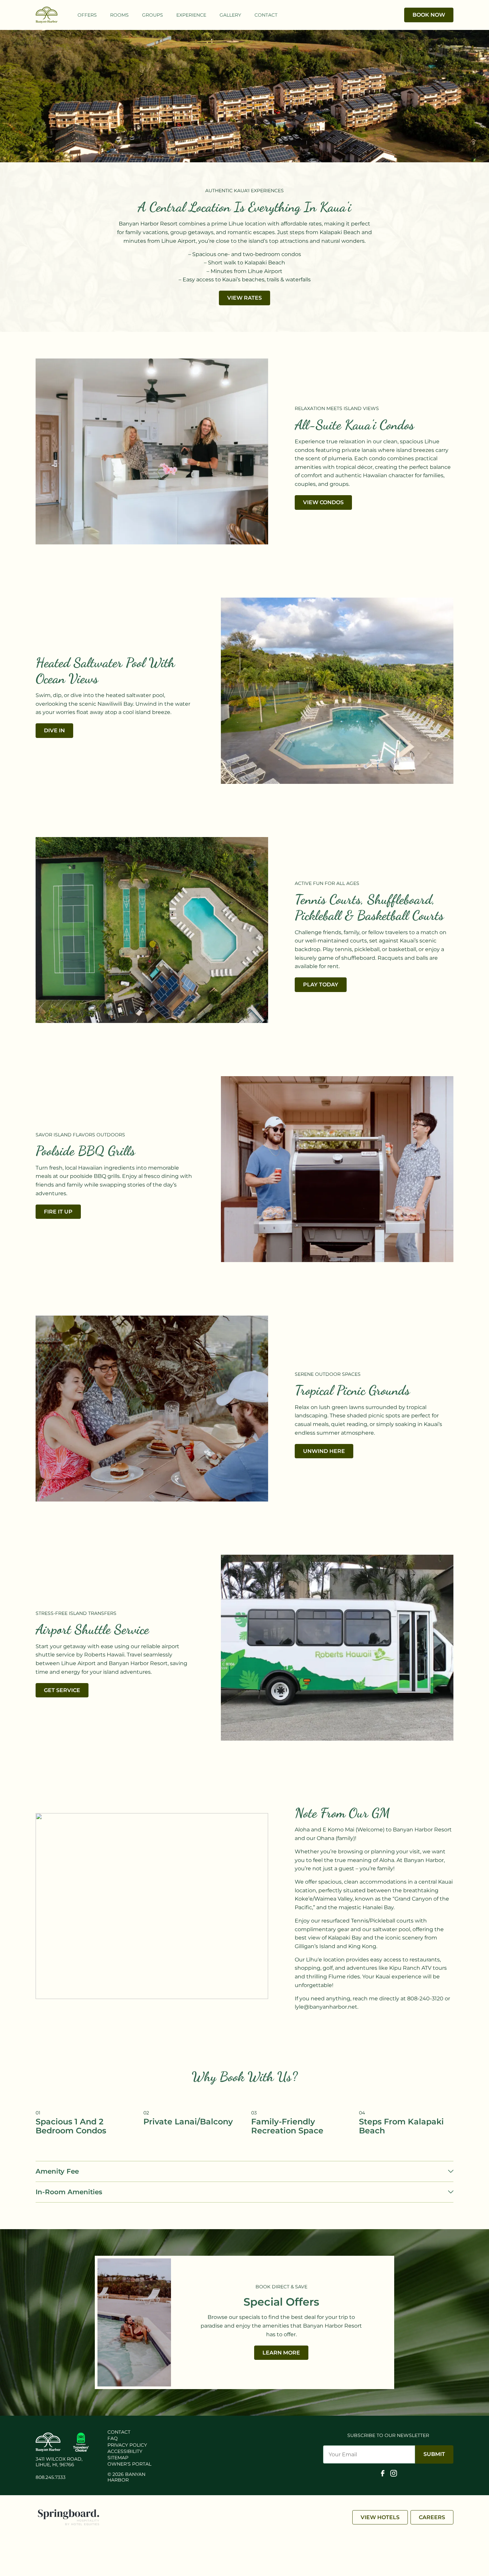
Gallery (230, 15)
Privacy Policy (127, 2445)
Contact (266, 15)
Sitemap (118, 2458)
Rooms (119, 15)
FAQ (113, 2438)
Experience (191, 15)
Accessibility (125, 2451)
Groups (153, 15)
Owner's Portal (129, 2464)
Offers (87, 15)
